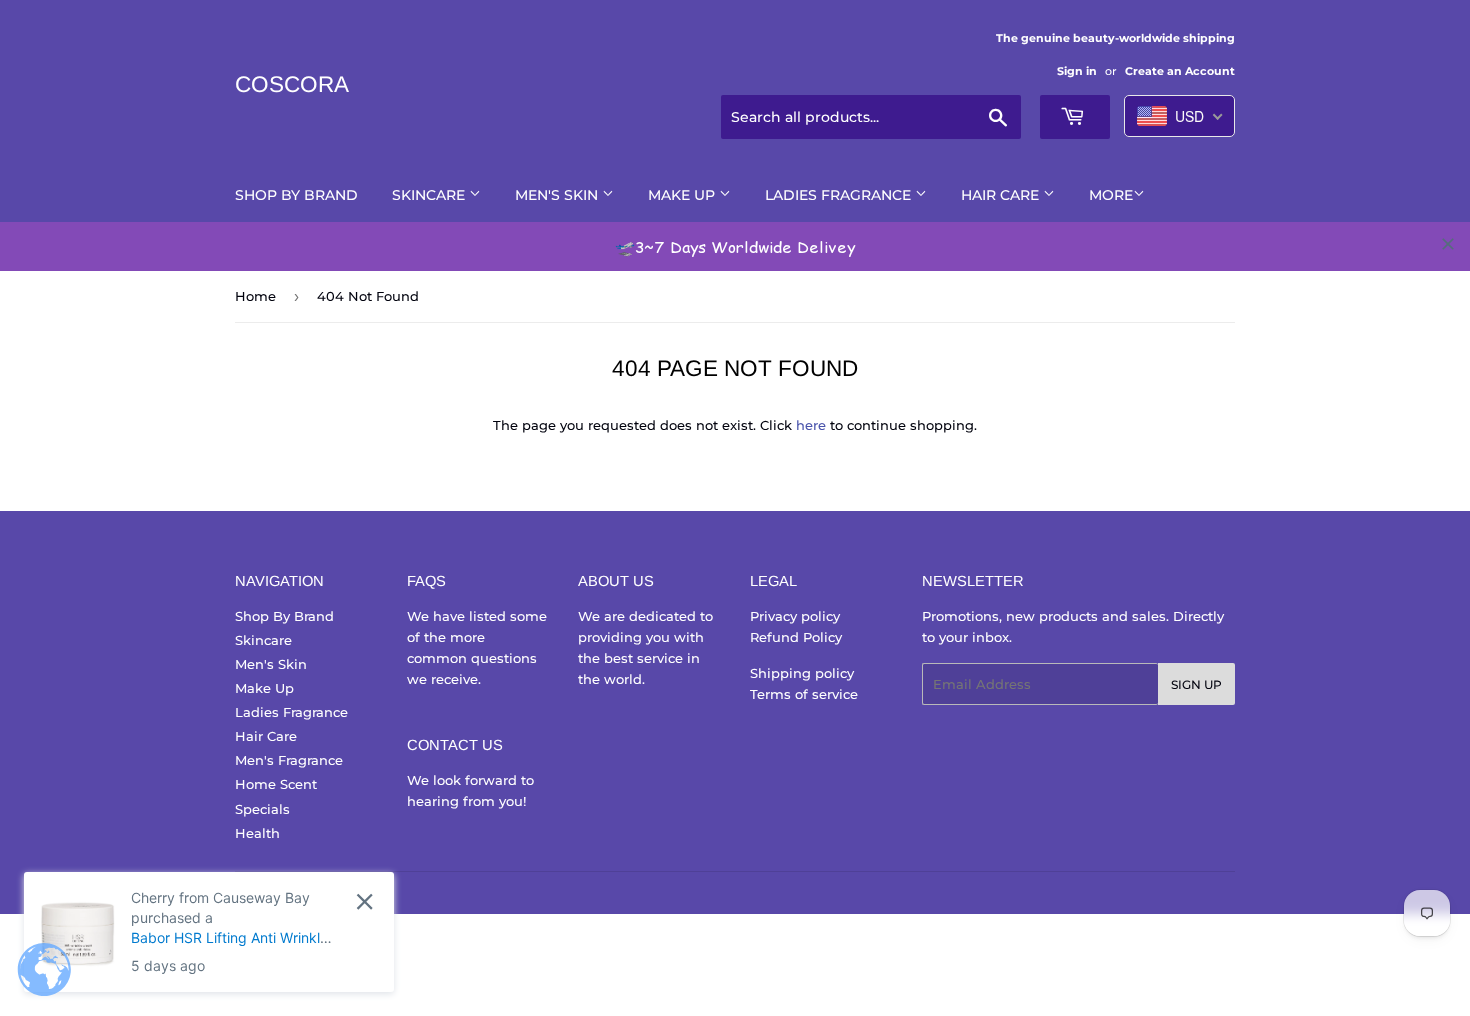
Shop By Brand (296, 195)
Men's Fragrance (289, 760)
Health (257, 833)
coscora (292, 84)
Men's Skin (558, 195)
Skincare (430, 195)
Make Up (683, 195)
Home (255, 296)
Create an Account (1180, 71)
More (1111, 195)
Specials (262, 809)
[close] (1448, 244)
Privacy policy (795, 616)
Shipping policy (802, 673)
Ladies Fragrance (840, 195)
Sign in (1077, 71)
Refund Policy (796, 637)
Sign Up (1196, 684)
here (811, 425)
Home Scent (276, 784)
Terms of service (804, 694)
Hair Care (1002, 195)
